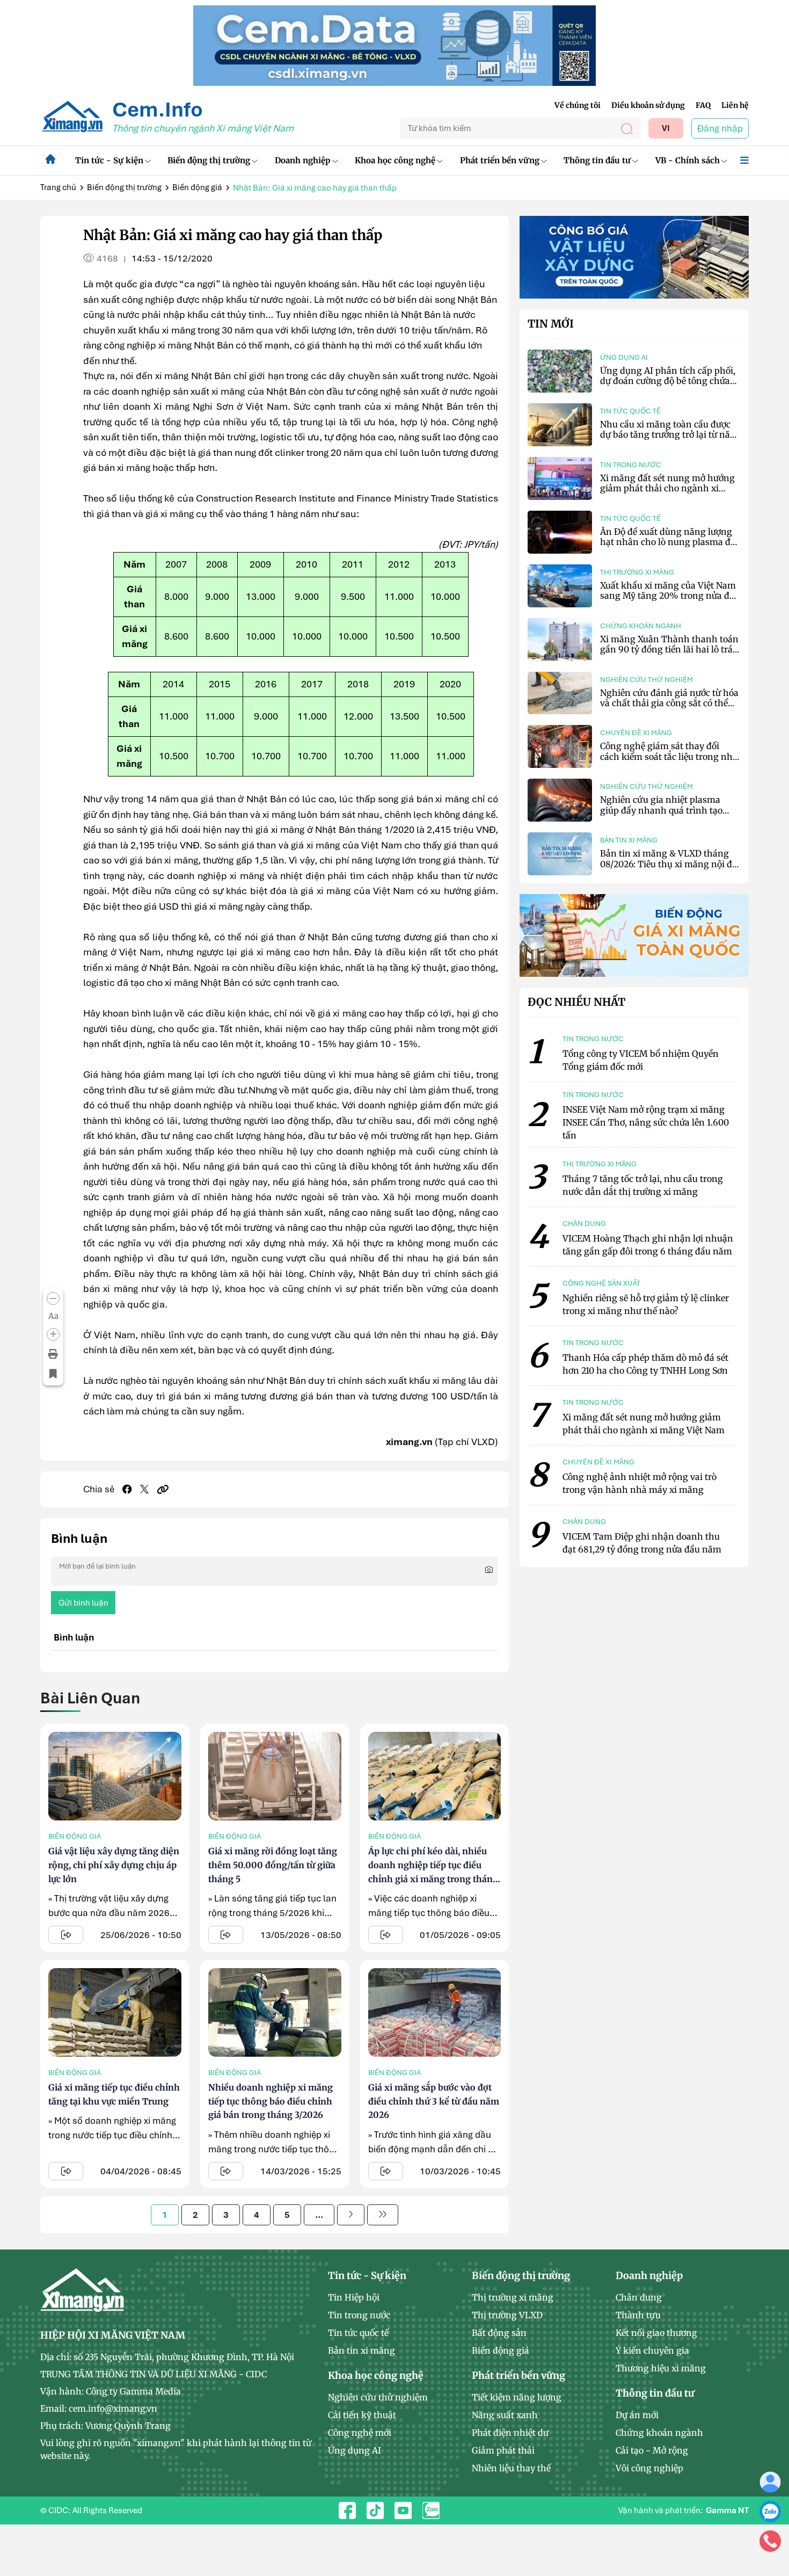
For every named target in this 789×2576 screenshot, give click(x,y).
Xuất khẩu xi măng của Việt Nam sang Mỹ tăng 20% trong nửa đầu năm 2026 (670, 596)
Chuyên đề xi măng (636, 733)
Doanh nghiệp (303, 160)
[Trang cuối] (383, 2215)
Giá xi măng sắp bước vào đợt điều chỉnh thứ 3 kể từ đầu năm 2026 (434, 2101)
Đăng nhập (720, 128)
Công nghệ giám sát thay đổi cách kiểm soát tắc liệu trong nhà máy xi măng (669, 756)
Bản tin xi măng (629, 840)
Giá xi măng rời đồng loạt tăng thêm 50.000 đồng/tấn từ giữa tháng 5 (273, 1865)
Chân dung (639, 2297)
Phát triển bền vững (500, 160)
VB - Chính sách (688, 160)
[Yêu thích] (53, 1374)
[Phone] (770, 2541)
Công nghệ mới (360, 2433)
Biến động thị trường (209, 160)
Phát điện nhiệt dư (510, 2433)
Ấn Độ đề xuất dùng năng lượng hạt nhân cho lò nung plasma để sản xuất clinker (667, 542)
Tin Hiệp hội (354, 2297)
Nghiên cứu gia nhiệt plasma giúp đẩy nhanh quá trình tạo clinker (661, 810)
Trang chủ (58, 187)
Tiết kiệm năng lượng (517, 2397)
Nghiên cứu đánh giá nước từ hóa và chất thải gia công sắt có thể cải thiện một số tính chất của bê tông (669, 708)
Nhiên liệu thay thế (511, 2468)
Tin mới (551, 324)
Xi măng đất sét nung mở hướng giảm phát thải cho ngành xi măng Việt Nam (667, 488)
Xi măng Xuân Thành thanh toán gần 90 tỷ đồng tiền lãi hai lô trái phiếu (669, 649)
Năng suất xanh (505, 2415)
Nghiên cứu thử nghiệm (646, 680)
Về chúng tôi (578, 105)
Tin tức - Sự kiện (109, 160)
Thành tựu (638, 2315)
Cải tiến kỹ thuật (362, 2415)
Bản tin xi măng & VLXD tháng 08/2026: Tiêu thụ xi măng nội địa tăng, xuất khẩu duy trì (670, 863)
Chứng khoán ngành (641, 626)
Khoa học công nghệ (395, 160)
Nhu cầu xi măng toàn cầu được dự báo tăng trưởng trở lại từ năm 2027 (669, 434)
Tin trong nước (631, 465)
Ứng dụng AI (624, 357)
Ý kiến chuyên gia (652, 2350)
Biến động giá (197, 187)
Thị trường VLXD (507, 2315)
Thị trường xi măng (637, 572)
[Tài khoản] (770, 2481)
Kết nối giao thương (656, 2333)
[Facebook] (127, 1489)
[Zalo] (770, 2511)
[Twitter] (144, 1489)
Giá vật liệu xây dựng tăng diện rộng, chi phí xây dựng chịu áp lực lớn (114, 1865)
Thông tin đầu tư (597, 160)
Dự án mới (637, 2415)
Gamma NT (727, 2510)
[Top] (394, 45)
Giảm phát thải (503, 2450)
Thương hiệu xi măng (661, 2368)
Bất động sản (499, 2333)
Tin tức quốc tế (630, 411)
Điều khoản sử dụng (648, 105)
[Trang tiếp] (351, 2215)
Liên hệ (735, 105)
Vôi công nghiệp (649, 2468)
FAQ (703, 105)
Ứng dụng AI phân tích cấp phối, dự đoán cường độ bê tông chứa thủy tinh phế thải (668, 381)
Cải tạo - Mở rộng (652, 2450)
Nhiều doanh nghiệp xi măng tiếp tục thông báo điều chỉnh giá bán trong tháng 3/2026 (271, 2101)
